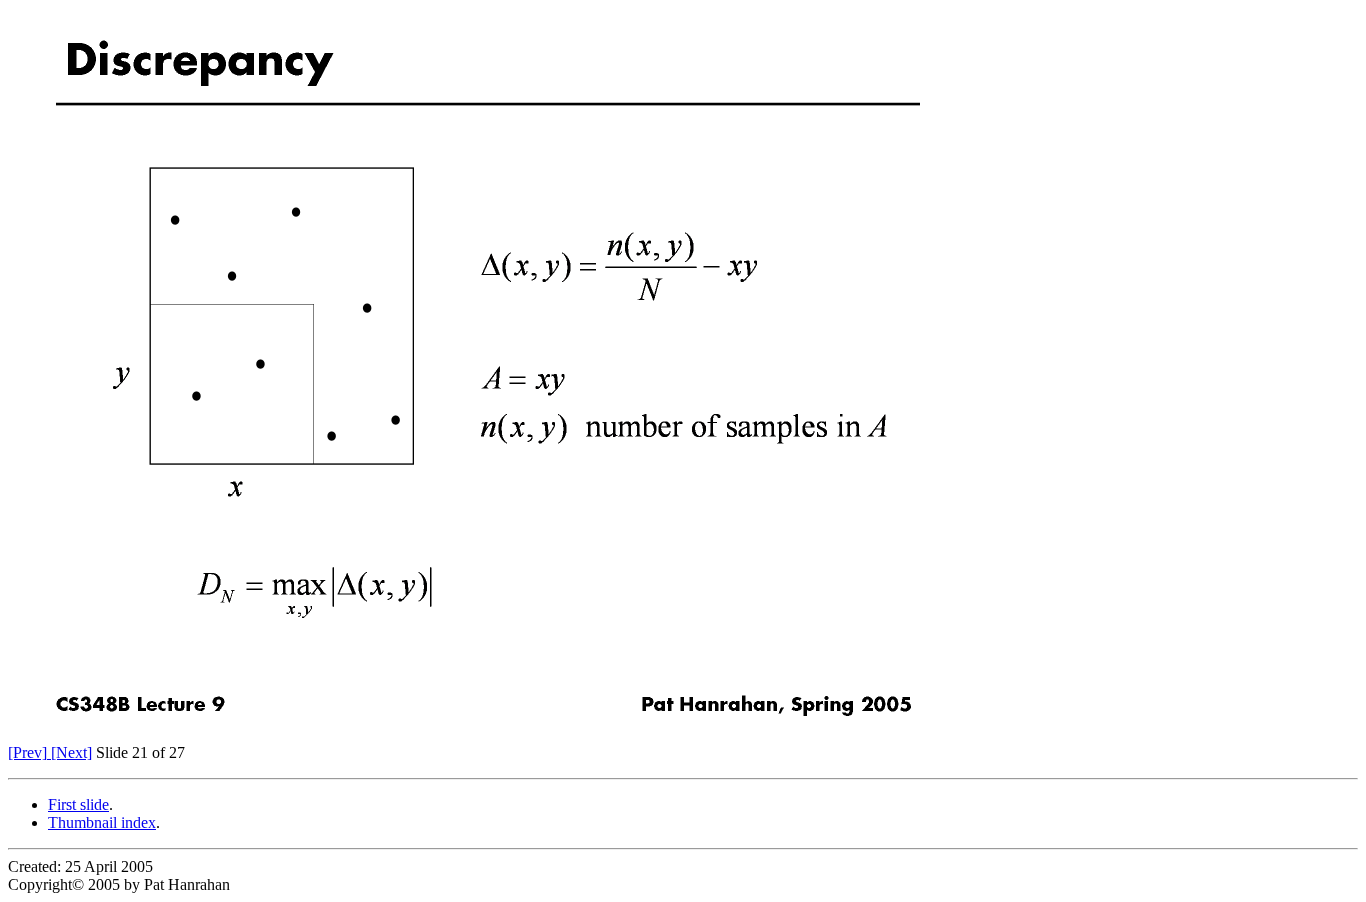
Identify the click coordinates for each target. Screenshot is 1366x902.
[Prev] (27, 752)
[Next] (69, 752)
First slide (78, 804)
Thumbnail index (102, 822)
